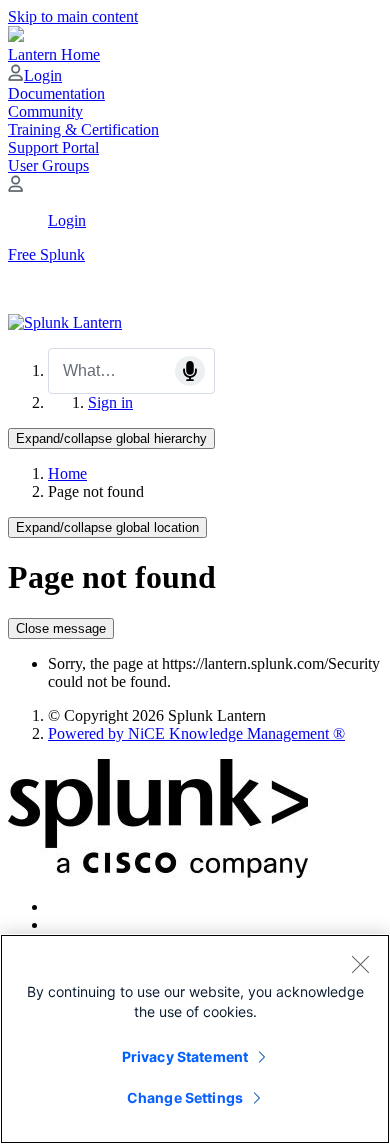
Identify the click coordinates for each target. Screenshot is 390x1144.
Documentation (56, 93)
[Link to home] (65, 322)
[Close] (360, 964)
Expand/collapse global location (107, 527)
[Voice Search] (190, 371)
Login (43, 75)
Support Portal (53, 147)
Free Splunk (46, 254)
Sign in (110, 402)
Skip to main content (73, 16)
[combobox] (131, 371)
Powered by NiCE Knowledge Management (196, 733)
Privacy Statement (185, 1056)
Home (67, 473)
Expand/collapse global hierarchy (111, 438)
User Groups (48, 165)
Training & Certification (83, 129)
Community (45, 111)
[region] (195, 1039)
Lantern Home (54, 54)
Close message (61, 628)
